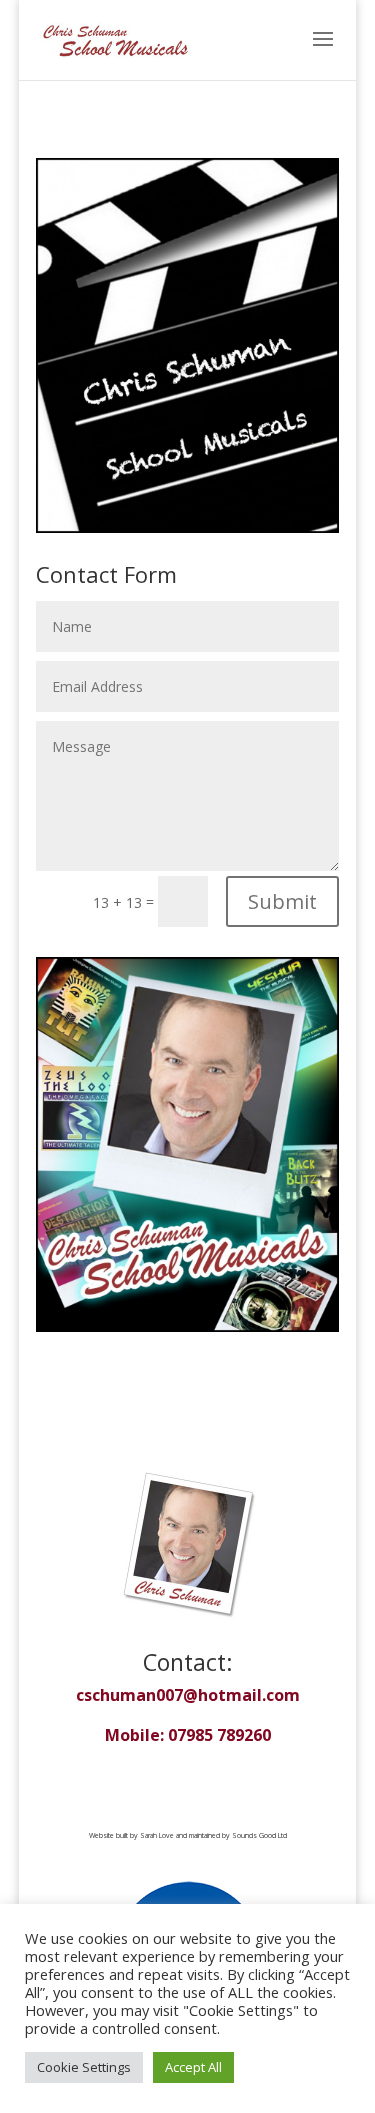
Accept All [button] (193, 2067)
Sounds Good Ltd (259, 1835)
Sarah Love (157, 1835)
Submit (282, 901)
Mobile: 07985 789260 (188, 1735)
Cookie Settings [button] (84, 2067)
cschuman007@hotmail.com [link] (188, 1695)
